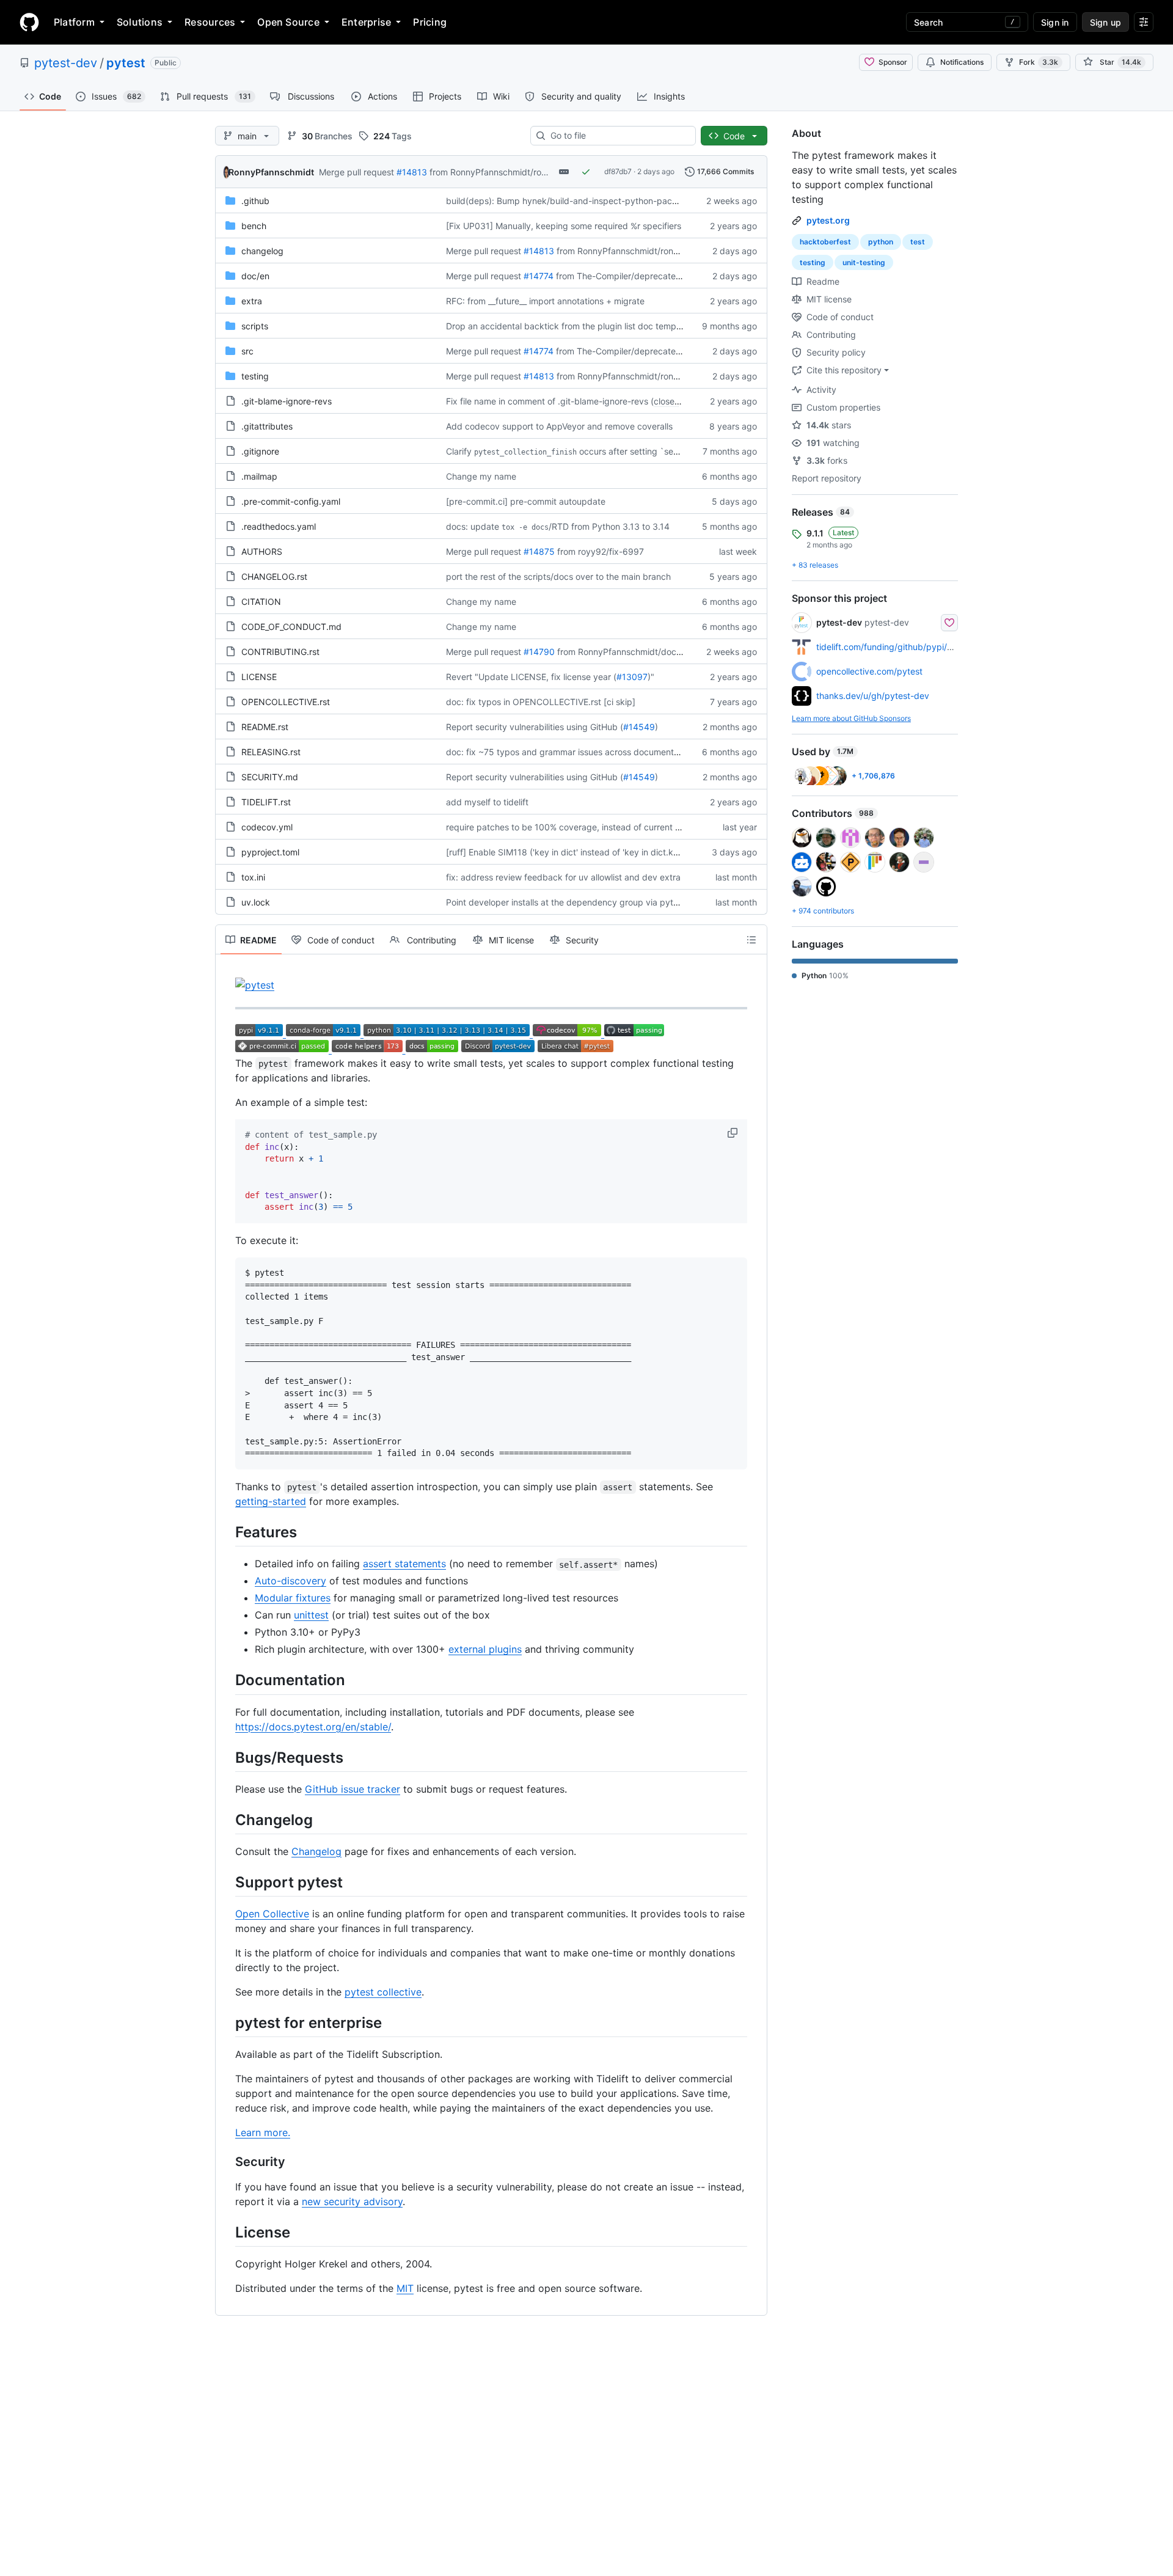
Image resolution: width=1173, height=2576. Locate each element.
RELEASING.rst (271, 752)
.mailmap (259, 476)
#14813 (412, 172)
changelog (262, 251)
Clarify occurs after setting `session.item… (583, 451)
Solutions (140, 22)
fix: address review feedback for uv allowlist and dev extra (563, 877)
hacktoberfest (825, 242)
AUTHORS (262, 551)
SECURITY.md (270, 777)
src (247, 351)
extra (252, 301)
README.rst (265, 727)
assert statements (404, 1564)
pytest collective (383, 1992)
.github (255, 201)
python (881, 242)
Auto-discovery (291, 1581)
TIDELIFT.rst (266, 802)
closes (666, 401)
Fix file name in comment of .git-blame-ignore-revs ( (550, 401)
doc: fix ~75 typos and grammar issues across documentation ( (572, 752)
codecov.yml (267, 827)
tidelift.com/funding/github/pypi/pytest (894, 647)
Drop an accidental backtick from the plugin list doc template (568, 326)
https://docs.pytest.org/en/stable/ (313, 1727)
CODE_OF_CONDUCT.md (291, 627)
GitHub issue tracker (353, 1789)
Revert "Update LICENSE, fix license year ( (531, 677)
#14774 (539, 276)
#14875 (539, 551)
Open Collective (272, 1914)
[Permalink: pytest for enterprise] (227, 2022)
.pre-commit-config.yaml (291, 501)
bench (254, 226)
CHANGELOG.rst (274, 576)
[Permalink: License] (227, 2233)
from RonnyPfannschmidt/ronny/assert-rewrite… (525, 172)
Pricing (430, 22)
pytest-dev (66, 63)
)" (651, 677)
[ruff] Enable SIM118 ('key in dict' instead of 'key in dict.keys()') (572, 852)
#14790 (539, 652)
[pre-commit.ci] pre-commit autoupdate (526, 501)
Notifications (962, 62)
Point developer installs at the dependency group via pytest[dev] (576, 902)
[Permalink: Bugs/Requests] (227, 1757)
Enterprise (366, 22)
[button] (734, 1133)
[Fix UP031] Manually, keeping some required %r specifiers (564, 226)
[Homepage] (29, 22)
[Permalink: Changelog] (227, 1820)
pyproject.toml (270, 852)
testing (255, 376)
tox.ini (253, 877)
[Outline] (751, 940)
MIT (405, 2288)
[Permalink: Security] (227, 2162)
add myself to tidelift (487, 802)
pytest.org (828, 220)
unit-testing (864, 262)
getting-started (271, 1501)
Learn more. (263, 2132)
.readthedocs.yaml (279, 526)
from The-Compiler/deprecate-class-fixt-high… (650, 276)
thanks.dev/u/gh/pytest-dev (873, 696)
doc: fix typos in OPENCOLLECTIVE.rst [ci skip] (541, 702)
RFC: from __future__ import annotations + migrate (545, 301)
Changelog (316, 1851)
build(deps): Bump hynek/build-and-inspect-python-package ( (572, 201)
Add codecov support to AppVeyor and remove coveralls (559, 426)
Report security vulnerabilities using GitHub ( (535, 727)
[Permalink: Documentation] (227, 1680)
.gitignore (260, 451)
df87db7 (618, 171)
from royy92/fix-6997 (601, 551)
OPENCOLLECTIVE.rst (286, 702)
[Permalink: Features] (227, 1532)
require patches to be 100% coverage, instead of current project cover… (590, 827)
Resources (210, 22)
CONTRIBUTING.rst (280, 652)
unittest (311, 1615)
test (918, 242)
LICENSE (259, 677)
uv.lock (256, 902)
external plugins (485, 1649)
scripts (255, 326)
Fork (1039, 62)
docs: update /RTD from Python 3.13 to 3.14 (558, 526)
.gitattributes (267, 426)
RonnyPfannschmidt (271, 172)
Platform (74, 22)
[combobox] (618, 136)
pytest (126, 63)
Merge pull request (356, 172)
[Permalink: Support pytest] (227, 1882)
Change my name (481, 476)
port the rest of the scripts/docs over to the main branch (558, 576)
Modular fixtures (293, 1598)
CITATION (261, 602)
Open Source (288, 22)
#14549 (639, 727)
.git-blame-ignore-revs (287, 401)
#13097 (632, 677)
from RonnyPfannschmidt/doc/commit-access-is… (657, 652)
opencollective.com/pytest (869, 671)
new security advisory (352, 2201)
